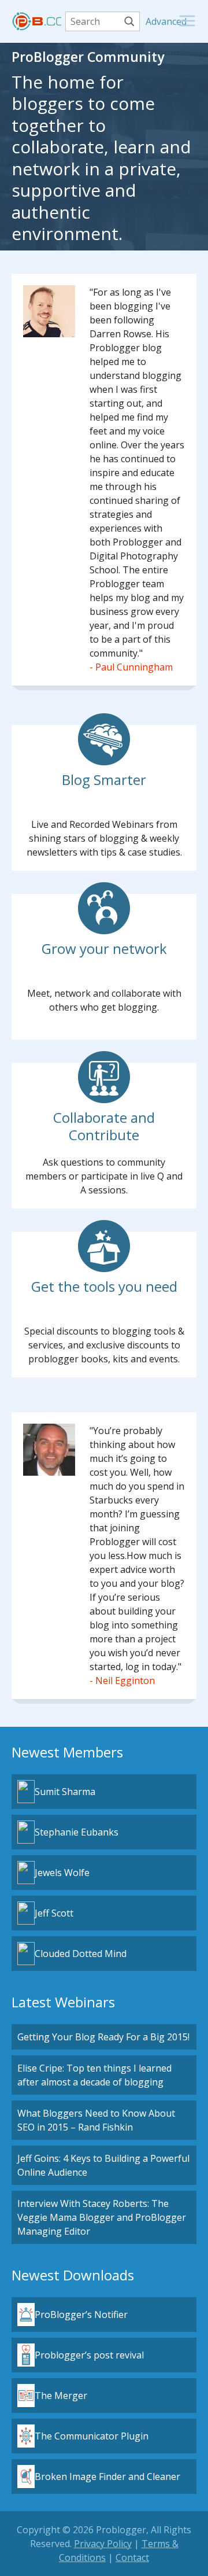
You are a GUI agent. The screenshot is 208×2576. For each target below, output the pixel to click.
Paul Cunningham (134, 667)
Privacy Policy (103, 2544)
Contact (132, 2557)
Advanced (151, 21)
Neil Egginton (125, 1681)
